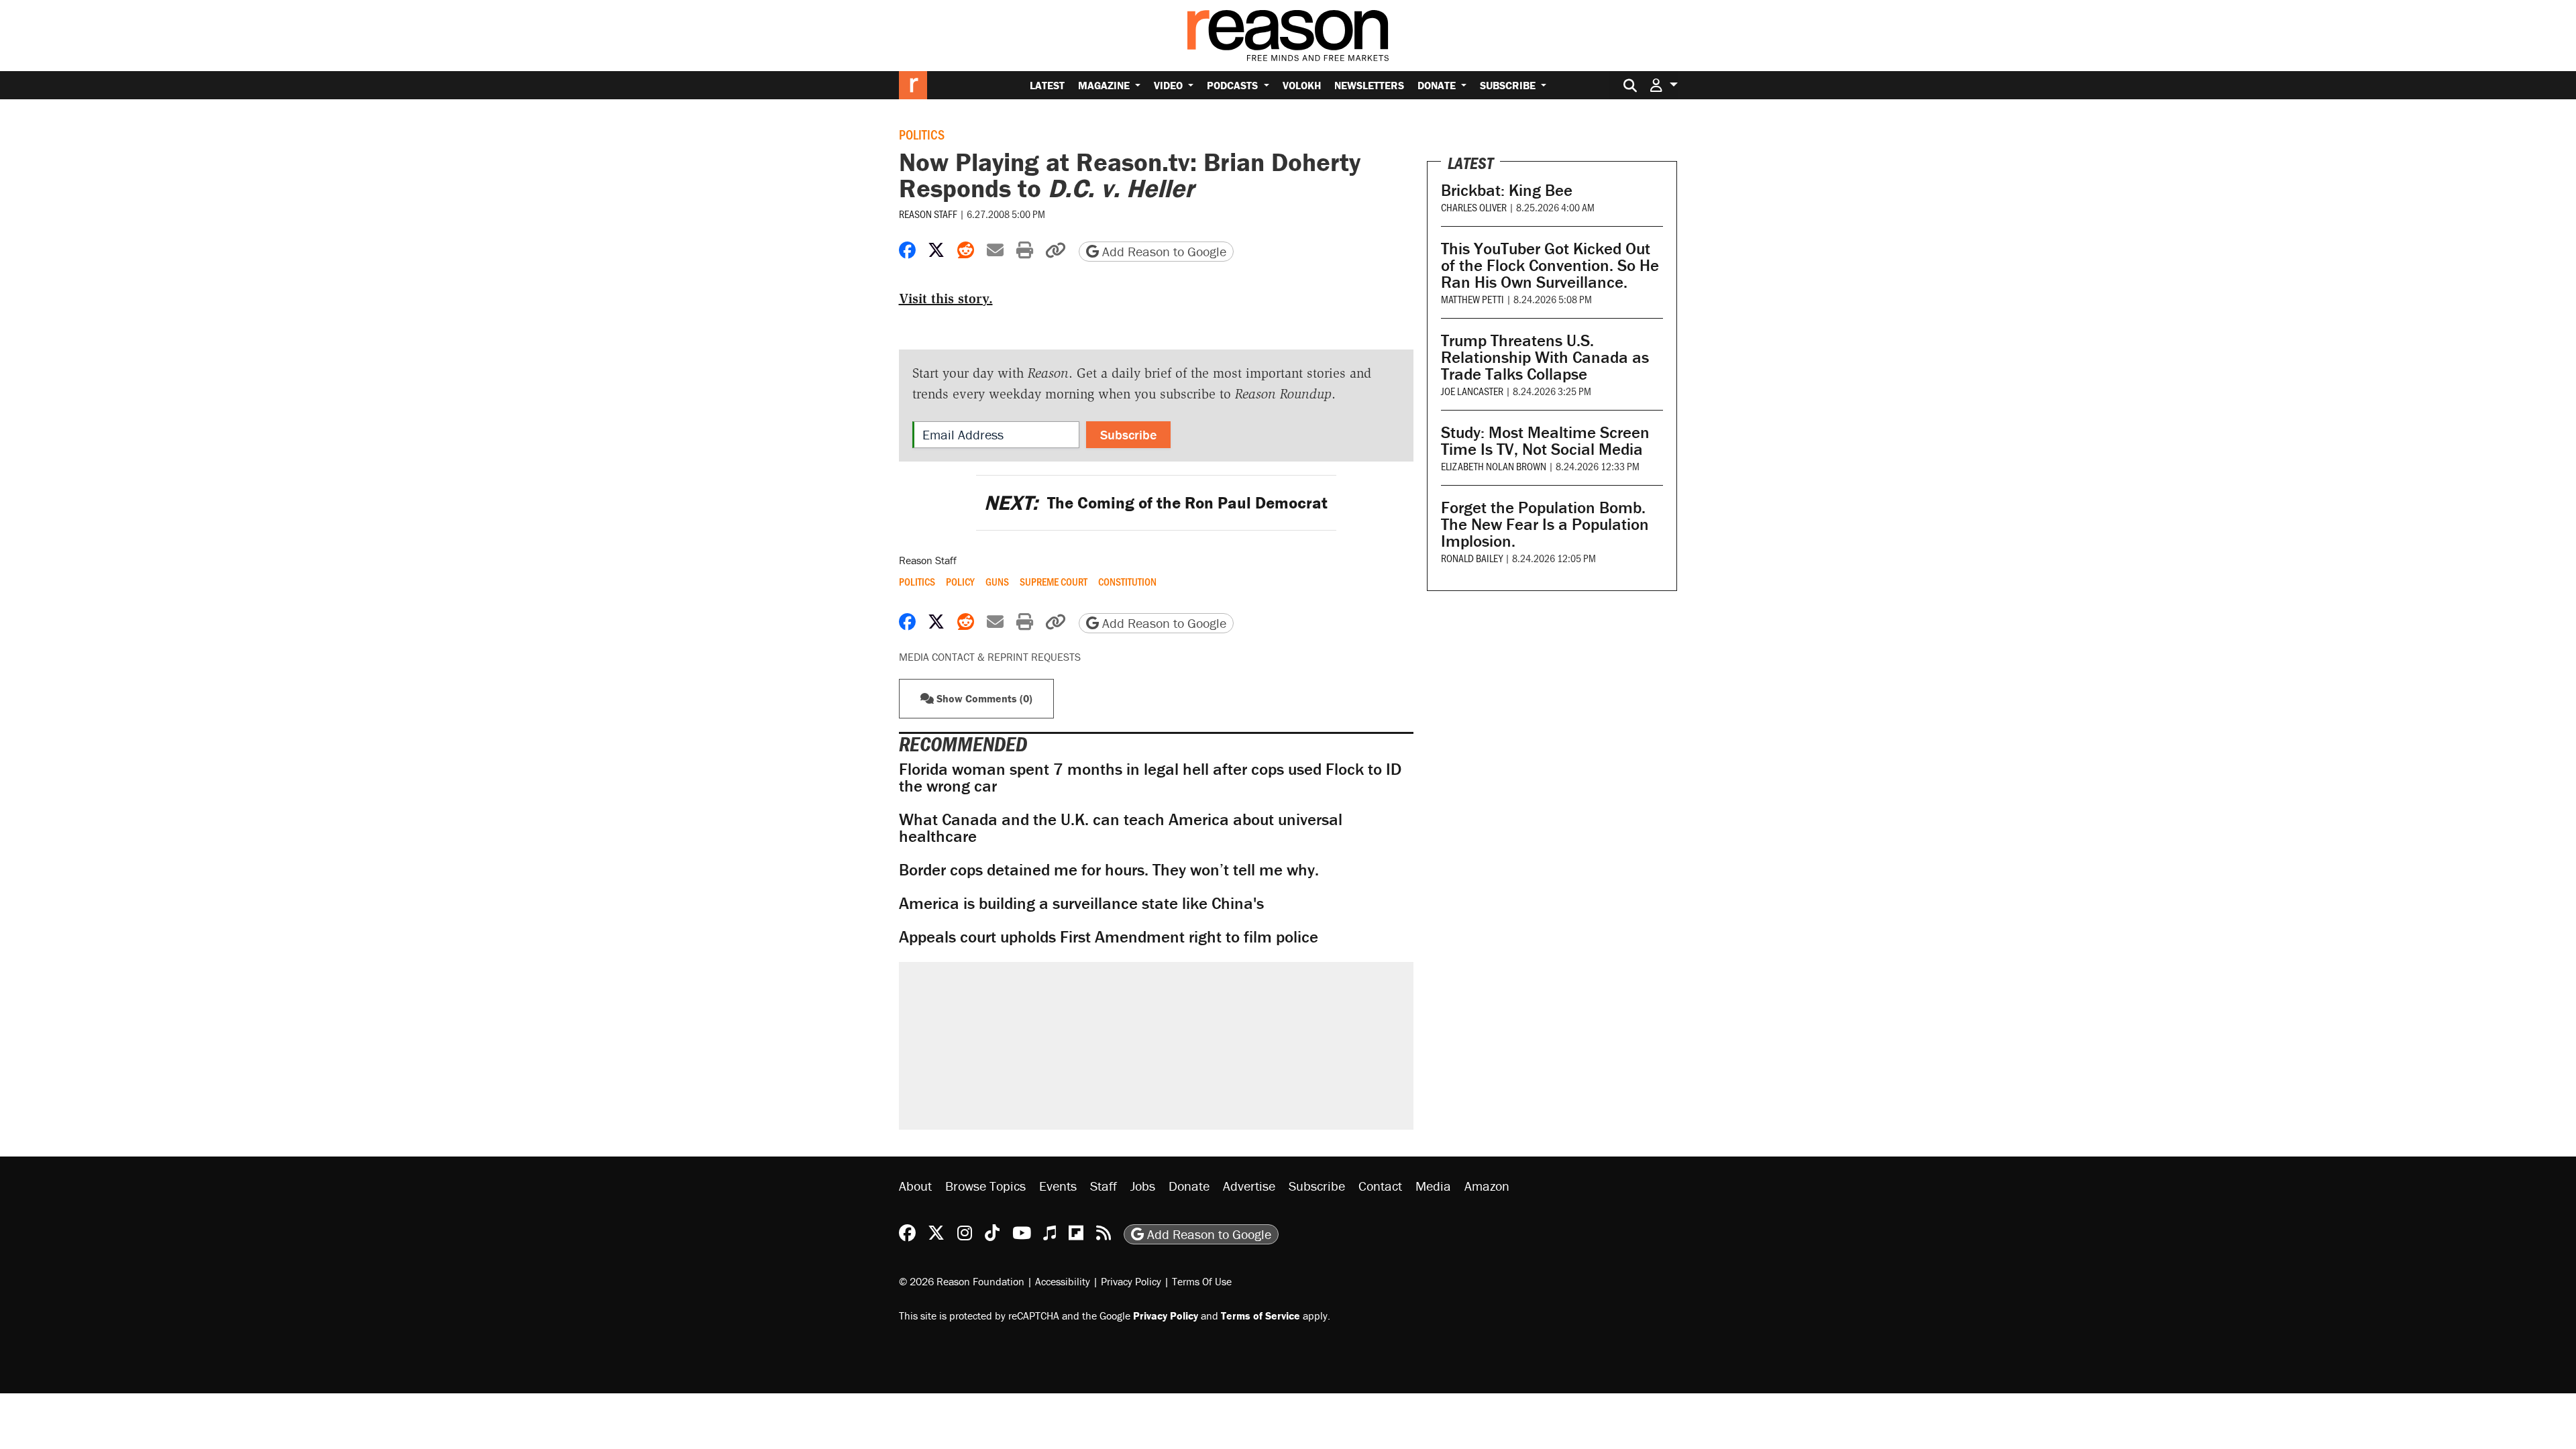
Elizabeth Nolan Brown (1494, 466)
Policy (960, 582)
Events (1058, 1186)
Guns (997, 582)
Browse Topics (985, 1186)
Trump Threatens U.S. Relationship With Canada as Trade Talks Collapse (1545, 357)
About (915, 1186)
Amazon (1487, 1186)
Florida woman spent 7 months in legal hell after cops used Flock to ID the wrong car (1150, 777)
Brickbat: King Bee (1507, 190)
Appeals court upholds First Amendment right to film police (1109, 937)
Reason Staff (928, 214)
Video (1170, 85)
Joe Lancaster (1472, 391)
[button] (1664, 85)
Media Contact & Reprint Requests (990, 657)
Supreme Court (1054, 582)
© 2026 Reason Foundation (962, 1281)
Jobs (1143, 1186)
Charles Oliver (1474, 207)
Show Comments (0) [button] (983, 698)
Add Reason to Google (1163, 251)
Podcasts (1234, 85)
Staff (1104, 1186)
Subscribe (1509, 85)
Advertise (1249, 1186)
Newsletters (1369, 85)
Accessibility (1063, 1281)
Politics (922, 134)
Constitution (1127, 582)
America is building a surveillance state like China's (1081, 903)
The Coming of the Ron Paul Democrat (1156, 503)
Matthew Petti (1472, 299)
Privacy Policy (1131, 1281)
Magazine (1105, 85)
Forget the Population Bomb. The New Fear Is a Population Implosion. (1545, 524)
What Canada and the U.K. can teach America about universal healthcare (1121, 828)
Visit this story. (946, 299)
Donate (1438, 85)
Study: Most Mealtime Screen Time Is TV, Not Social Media (1545, 441)
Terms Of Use (1202, 1281)
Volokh (1302, 85)
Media (1433, 1186)
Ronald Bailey (1472, 558)
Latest (1047, 85)
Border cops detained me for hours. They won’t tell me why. (1109, 870)
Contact (1380, 1186)
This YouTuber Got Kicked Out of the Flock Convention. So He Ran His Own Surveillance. (1550, 265)
